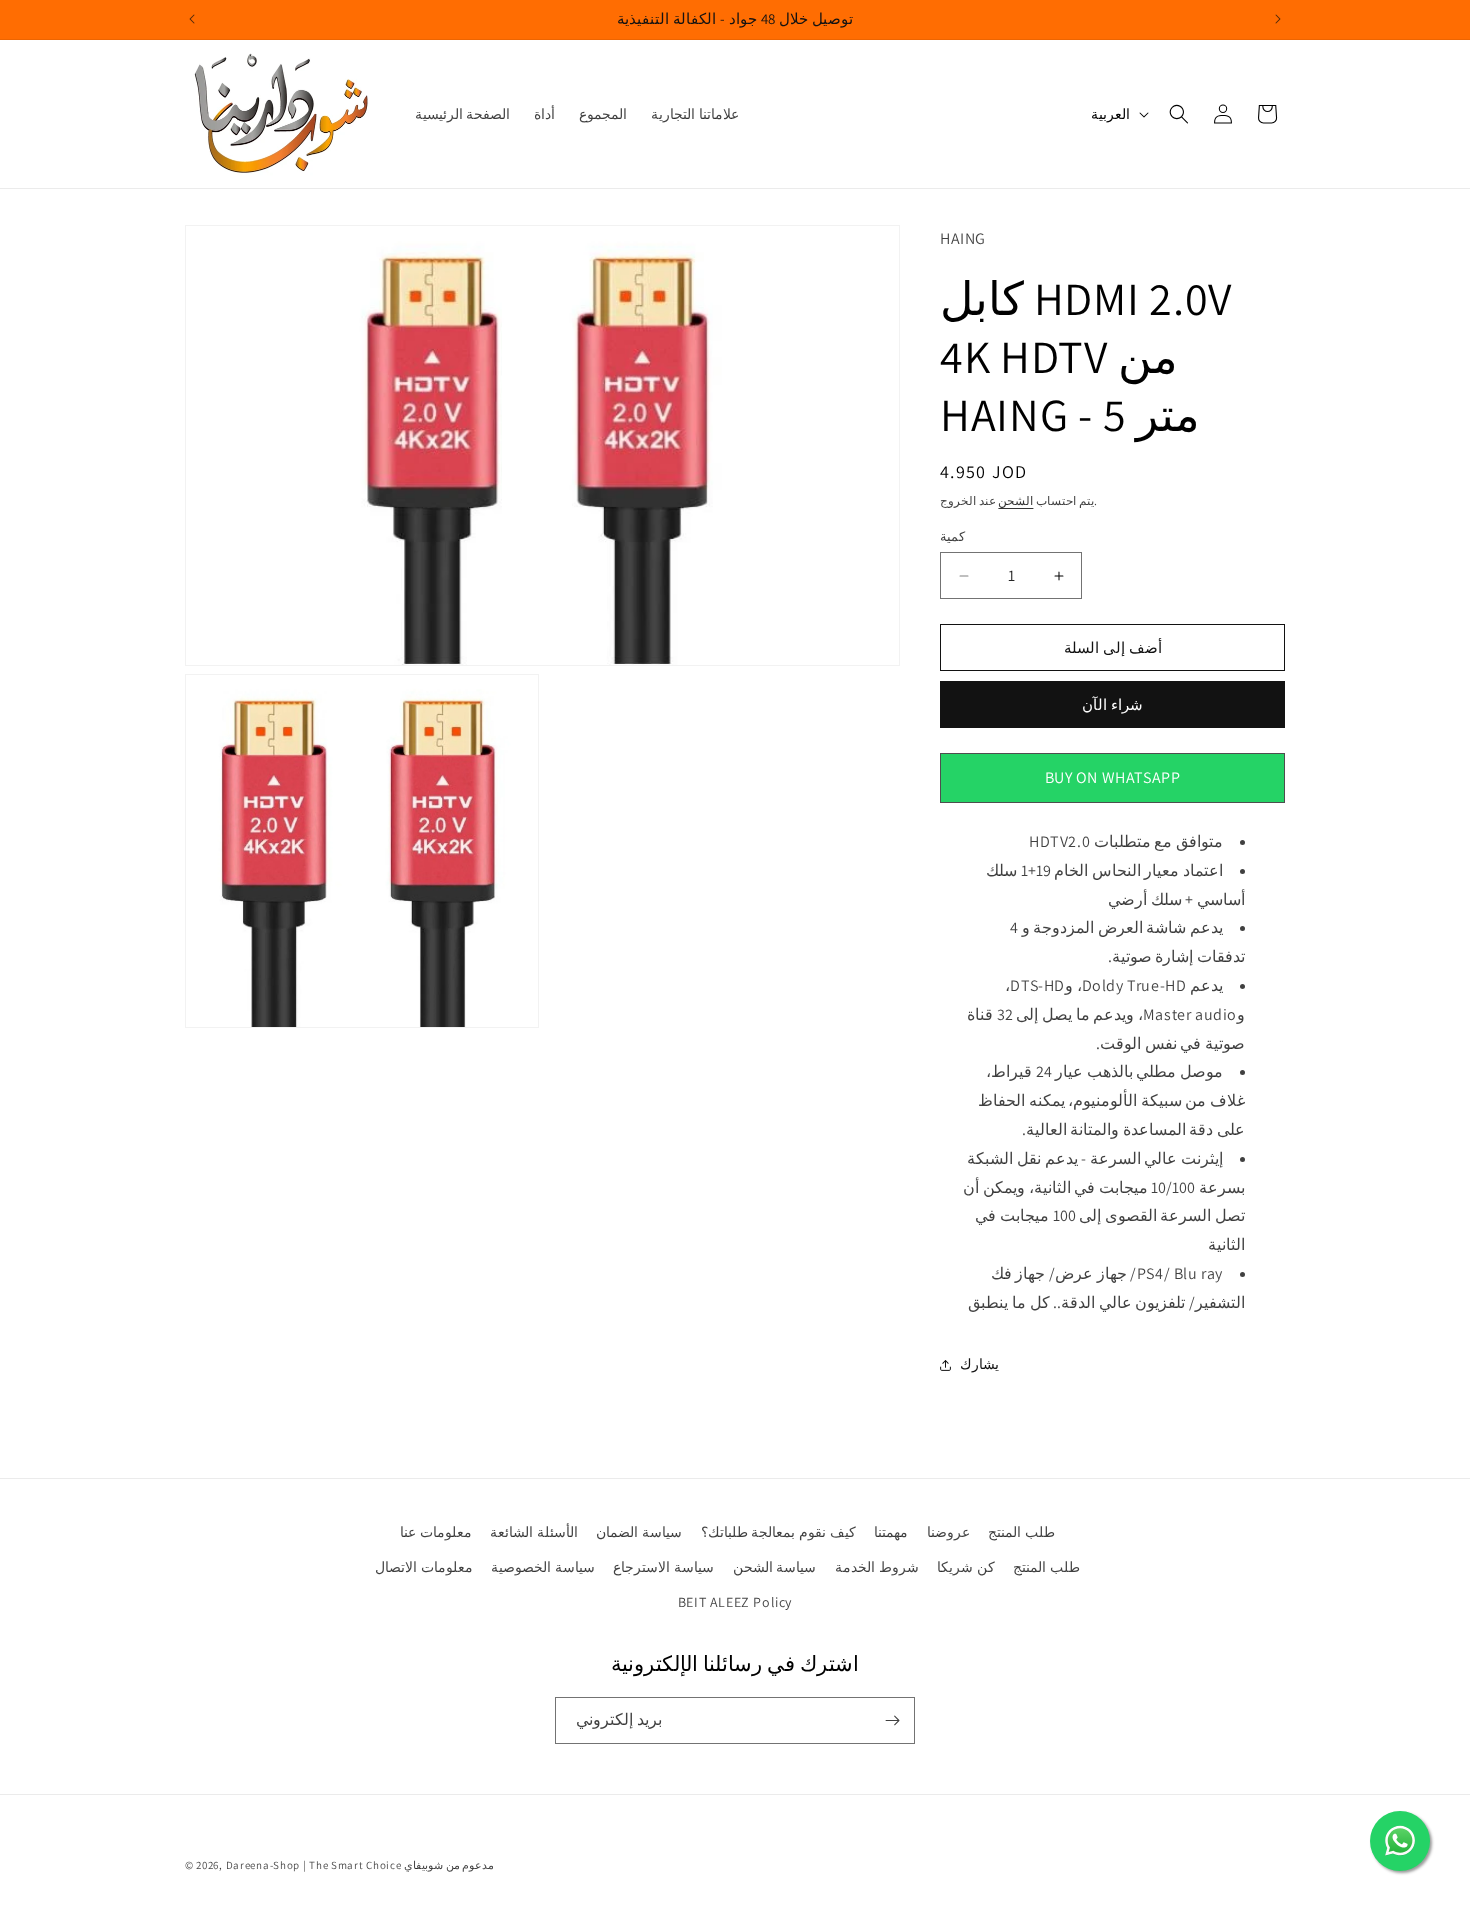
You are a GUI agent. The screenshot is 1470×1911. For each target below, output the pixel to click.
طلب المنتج (1021, 1532)
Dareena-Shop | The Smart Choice (314, 1865)
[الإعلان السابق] (192, 19)
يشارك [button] (979, 1364)
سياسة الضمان (639, 1532)
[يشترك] (892, 1720)
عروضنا (948, 1532)
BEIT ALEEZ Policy (735, 1602)
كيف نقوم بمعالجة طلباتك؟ (778, 1532)
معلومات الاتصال (424, 1567)
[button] (1179, 114)
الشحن (1015, 500)
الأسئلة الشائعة (534, 1532)
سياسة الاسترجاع (663, 1567)
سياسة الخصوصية (543, 1567)
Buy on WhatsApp (1113, 777)
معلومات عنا (436, 1532)
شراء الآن (1112, 704)
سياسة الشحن (775, 1567)
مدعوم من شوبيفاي (449, 1865)
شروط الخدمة (877, 1567)
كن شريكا (966, 1567)
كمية (952, 536)
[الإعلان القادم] (1278, 19)
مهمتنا (891, 1532)
